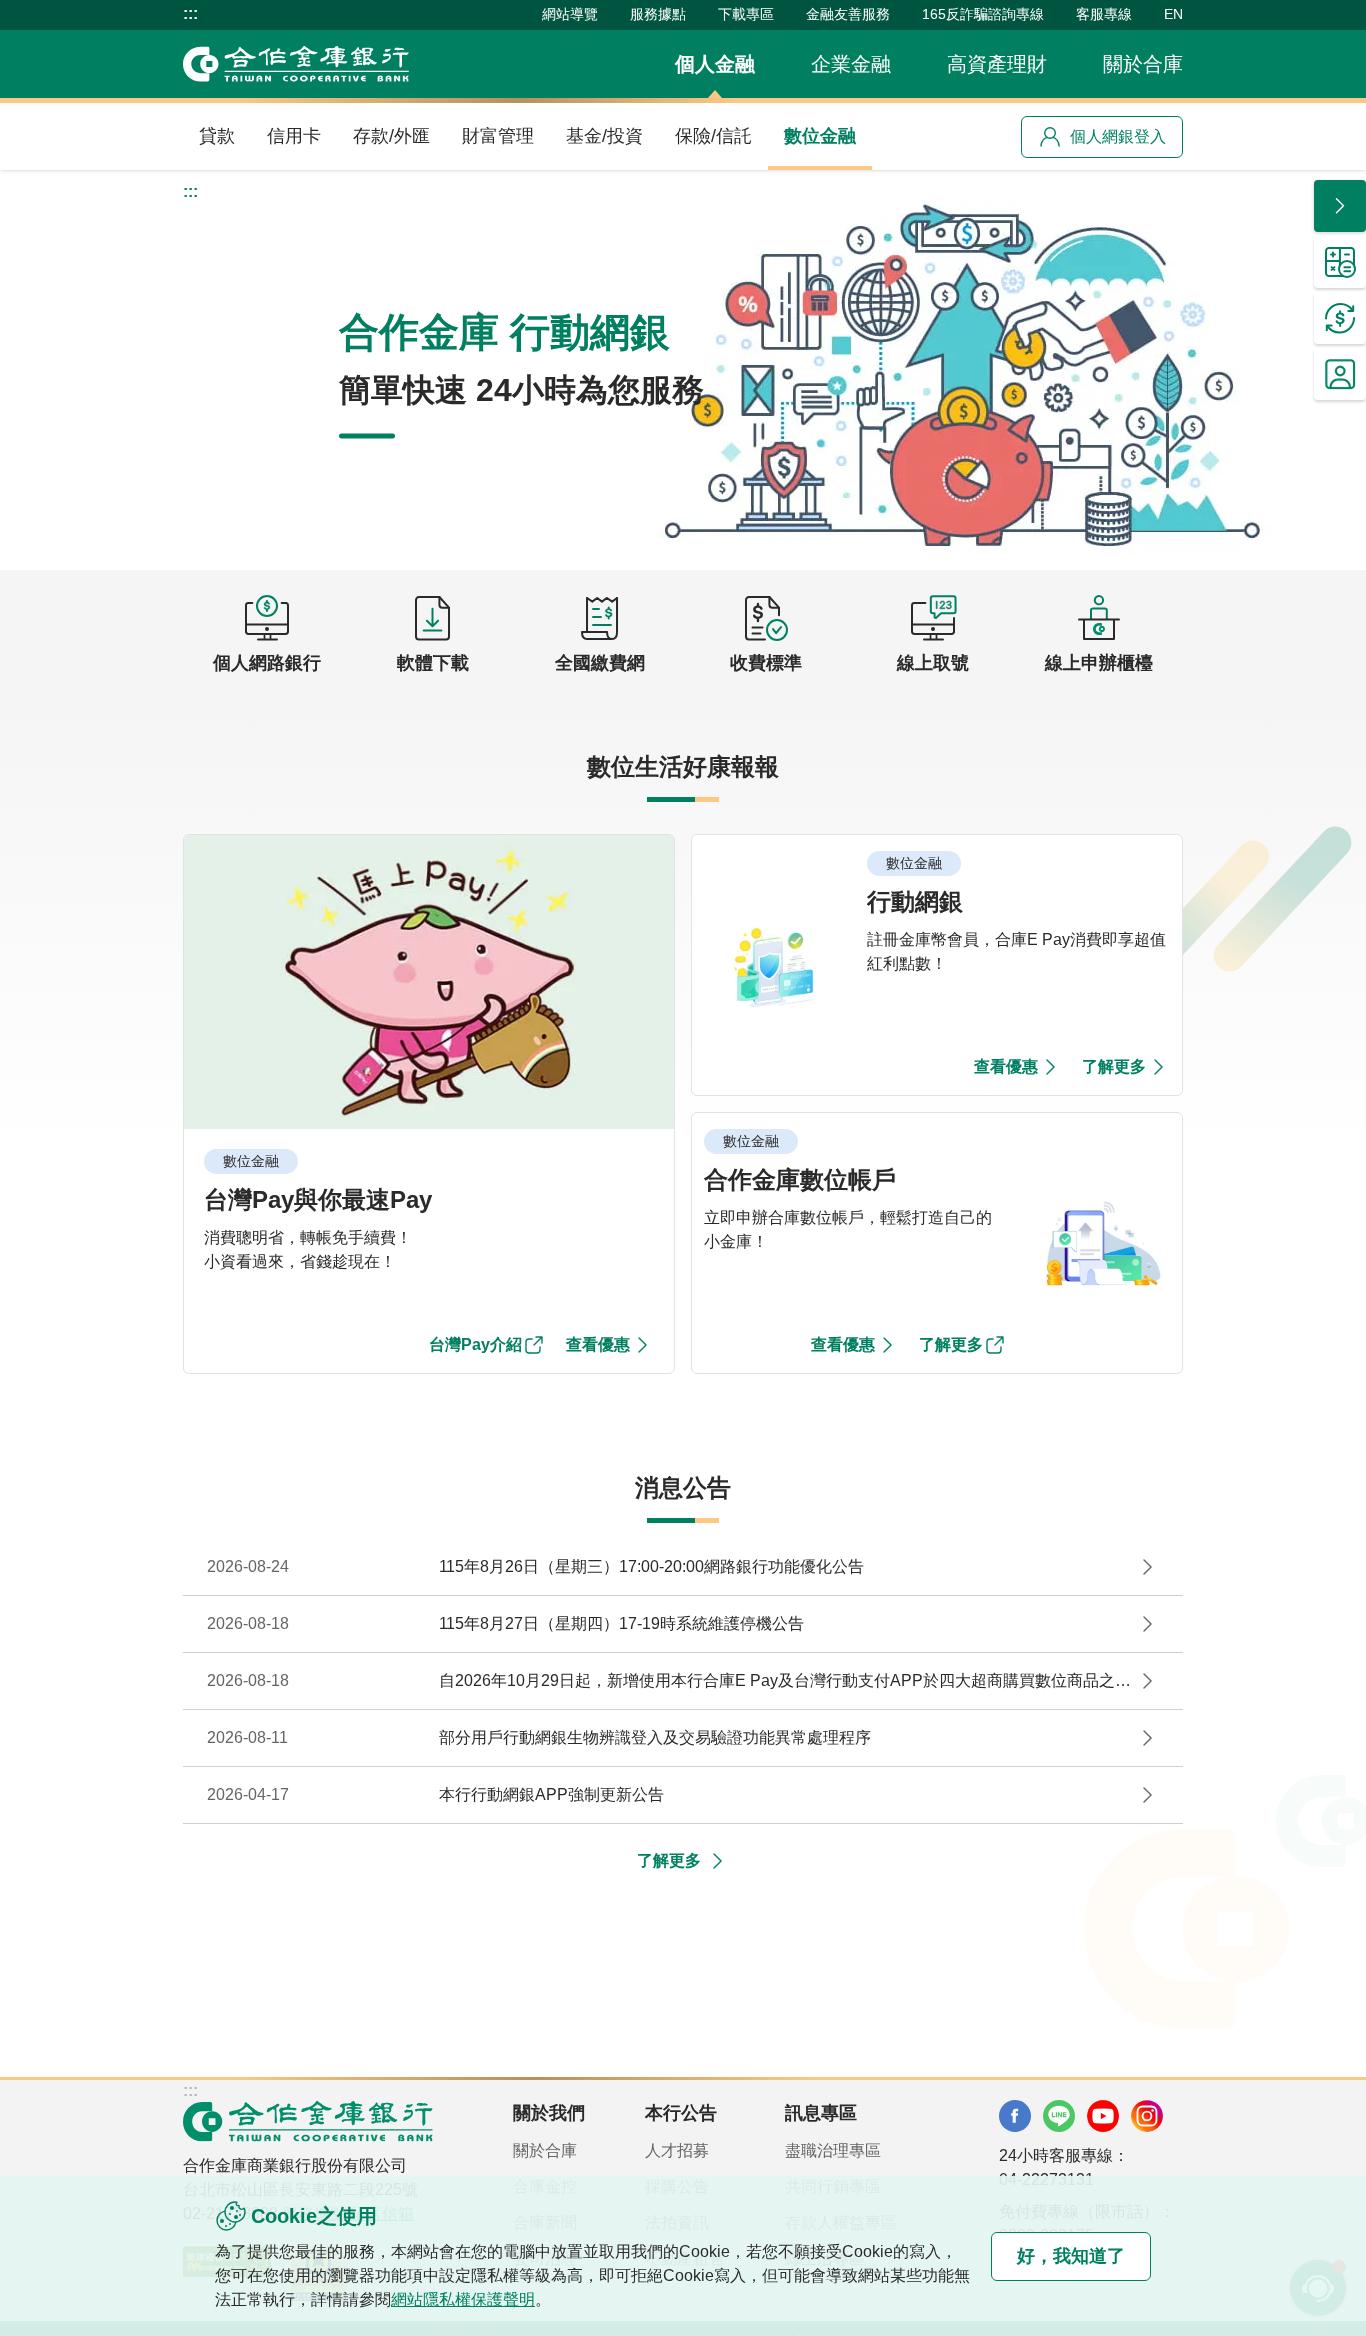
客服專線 (1104, 14)
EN (1173, 14)
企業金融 (851, 64)
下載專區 (746, 14)
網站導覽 (570, 14)
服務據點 (658, 14)
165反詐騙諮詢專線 (983, 14)
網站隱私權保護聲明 (463, 2299)
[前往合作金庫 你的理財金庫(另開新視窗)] (1015, 2116)
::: (190, 14)
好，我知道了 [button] (1071, 2256)
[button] (683, 370)
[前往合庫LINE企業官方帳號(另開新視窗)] (1059, 2116)
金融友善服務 (848, 14)
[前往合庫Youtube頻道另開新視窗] (1103, 2116)
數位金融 (820, 136)
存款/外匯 (391, 136)
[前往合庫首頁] (296, 64)
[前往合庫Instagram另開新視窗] (1147, 2116)
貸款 (217, 136)
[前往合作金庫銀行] (308, 2121)
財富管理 (498, 136)
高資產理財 (997, 64)
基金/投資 (604, 136)
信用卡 (294, 136)
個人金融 (715, 64)
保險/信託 (713, 136)
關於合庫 (1143, 64)
